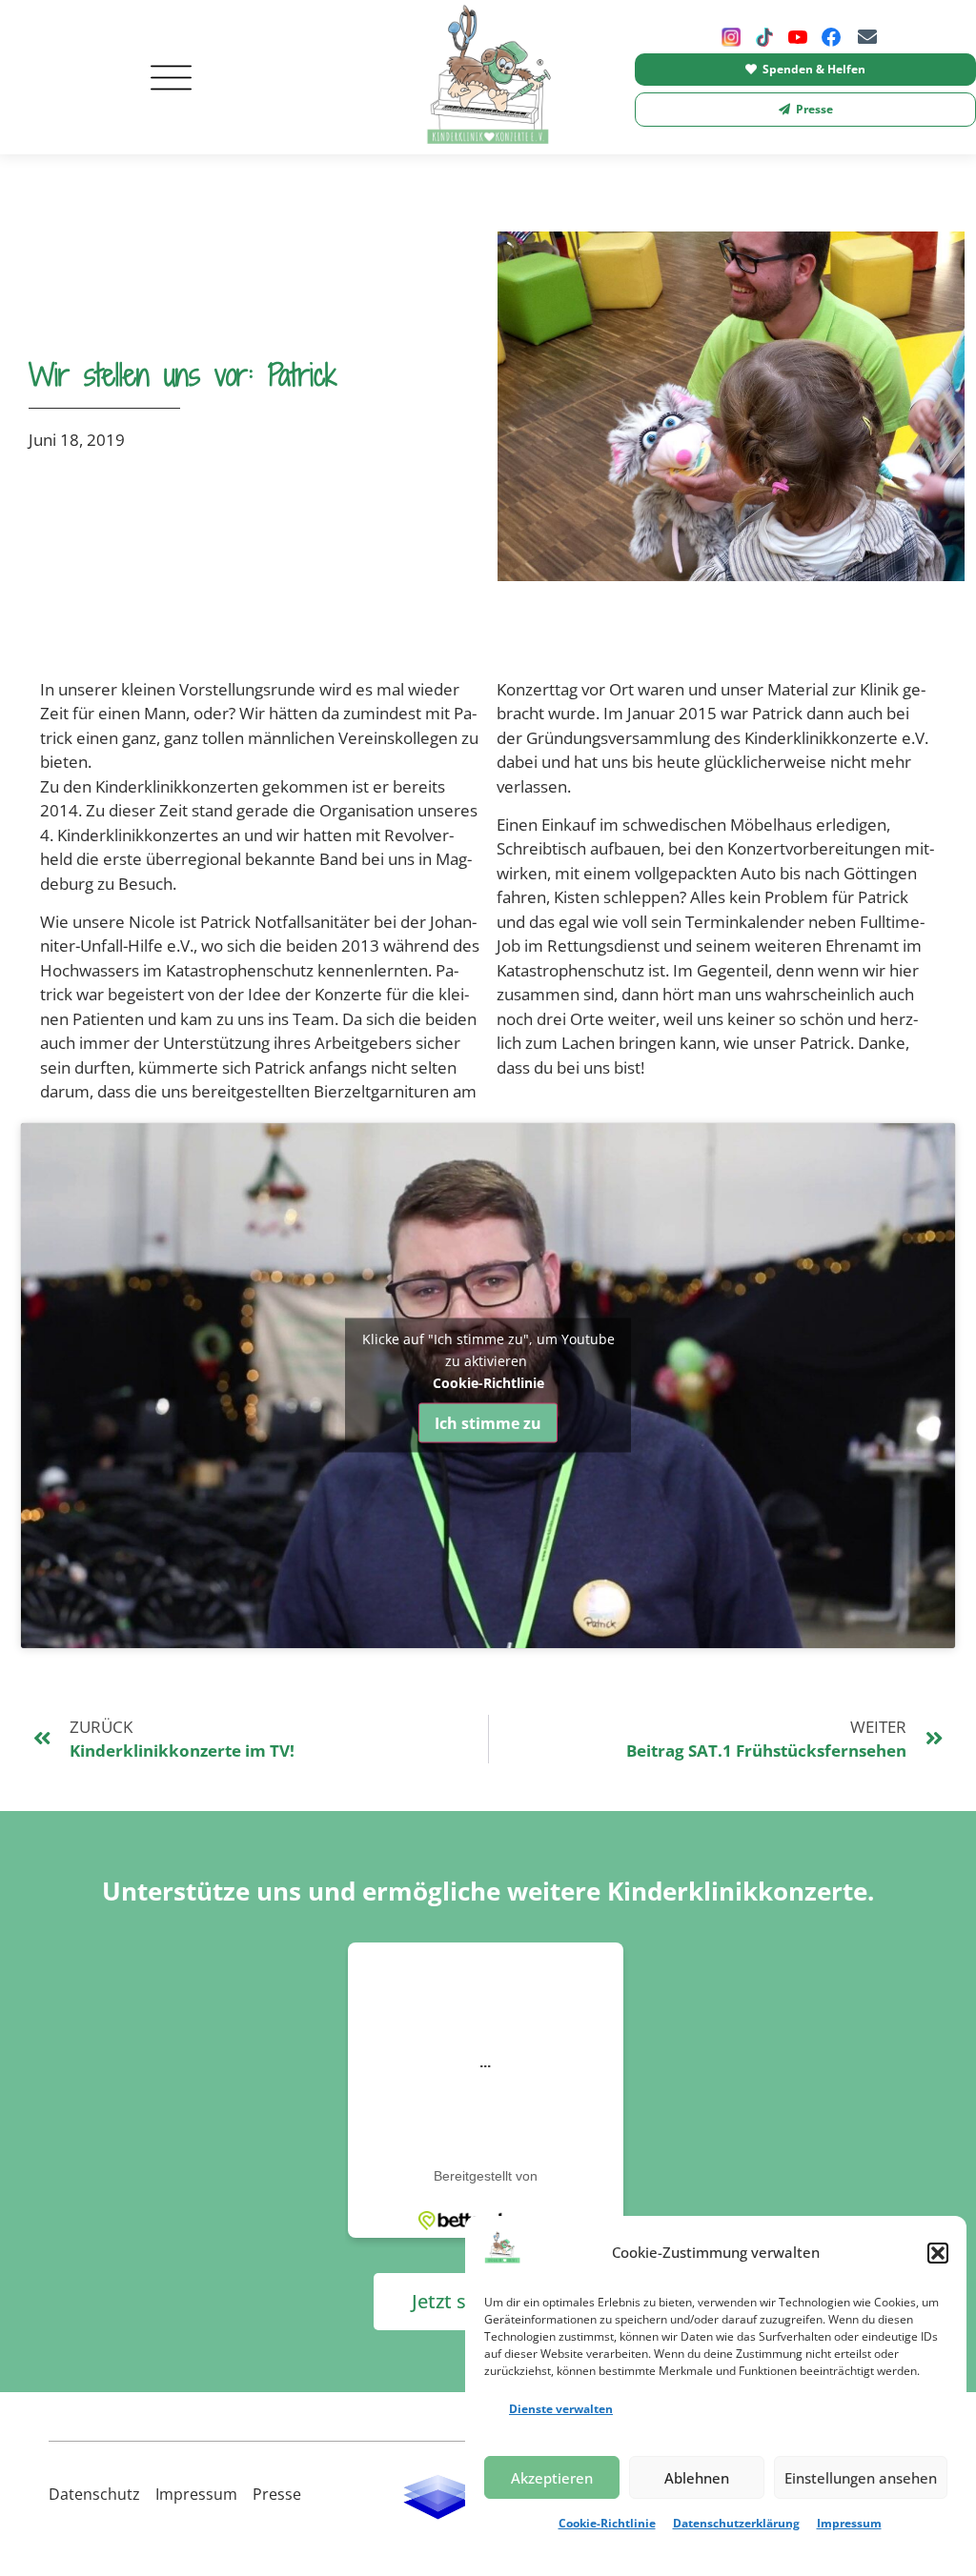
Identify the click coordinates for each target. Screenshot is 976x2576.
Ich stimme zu (488, 1423)
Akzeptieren (552, 2478)
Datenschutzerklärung (736, 2523)
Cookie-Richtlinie (607, 2523)
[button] (938, 2253)
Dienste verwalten (561, 2409)
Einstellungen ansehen (861, 2478)
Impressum (849, 2523)
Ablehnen (697, 2478)
